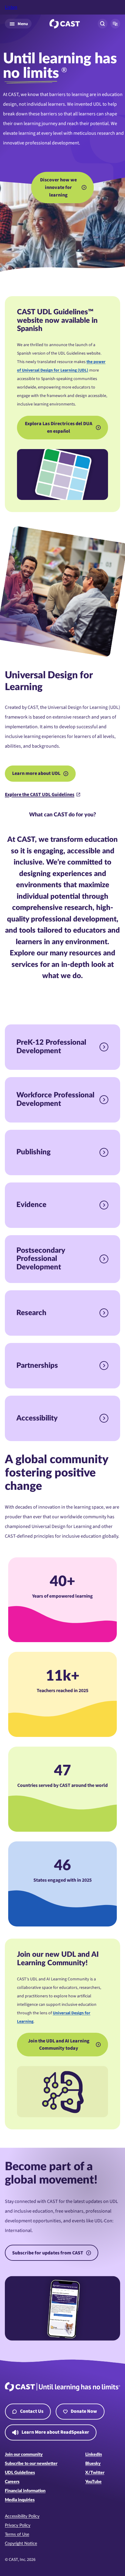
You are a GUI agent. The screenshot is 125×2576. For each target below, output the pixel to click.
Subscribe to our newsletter (31, 2464)
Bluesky (93, 2464)
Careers (12, 2482)
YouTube (93, 2482)
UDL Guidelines (20, 2473)
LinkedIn (94, 2455)
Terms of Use (17, 2535)
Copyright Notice (21, 2544)
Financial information (25, 2491)
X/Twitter (95, 2473)
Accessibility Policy (22, 2516)
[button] (115, 24)
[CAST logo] (65, 24)
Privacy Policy (18, 2525)
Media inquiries (20, 2500)
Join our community (24, 2455)
